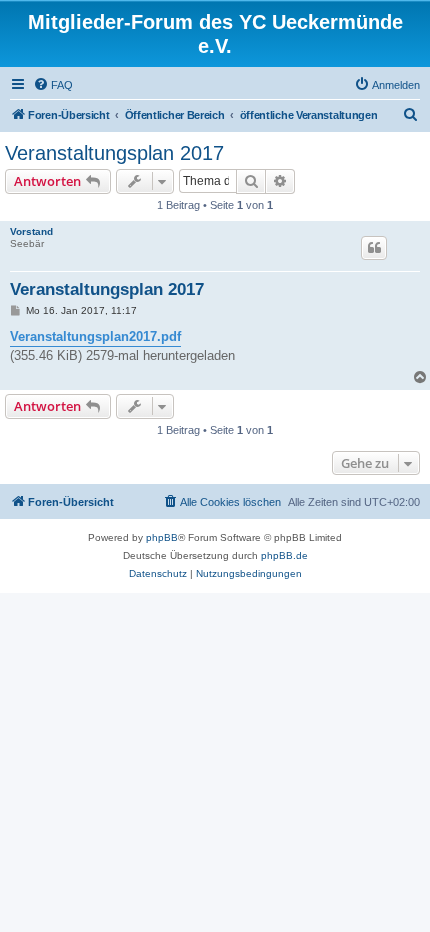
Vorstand (31, 231)
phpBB (162, 537)
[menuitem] (53, 85)
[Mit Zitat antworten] (374, 248)
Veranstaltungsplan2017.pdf (95, 336)
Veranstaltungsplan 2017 (114, 153)
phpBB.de (284, 555)
